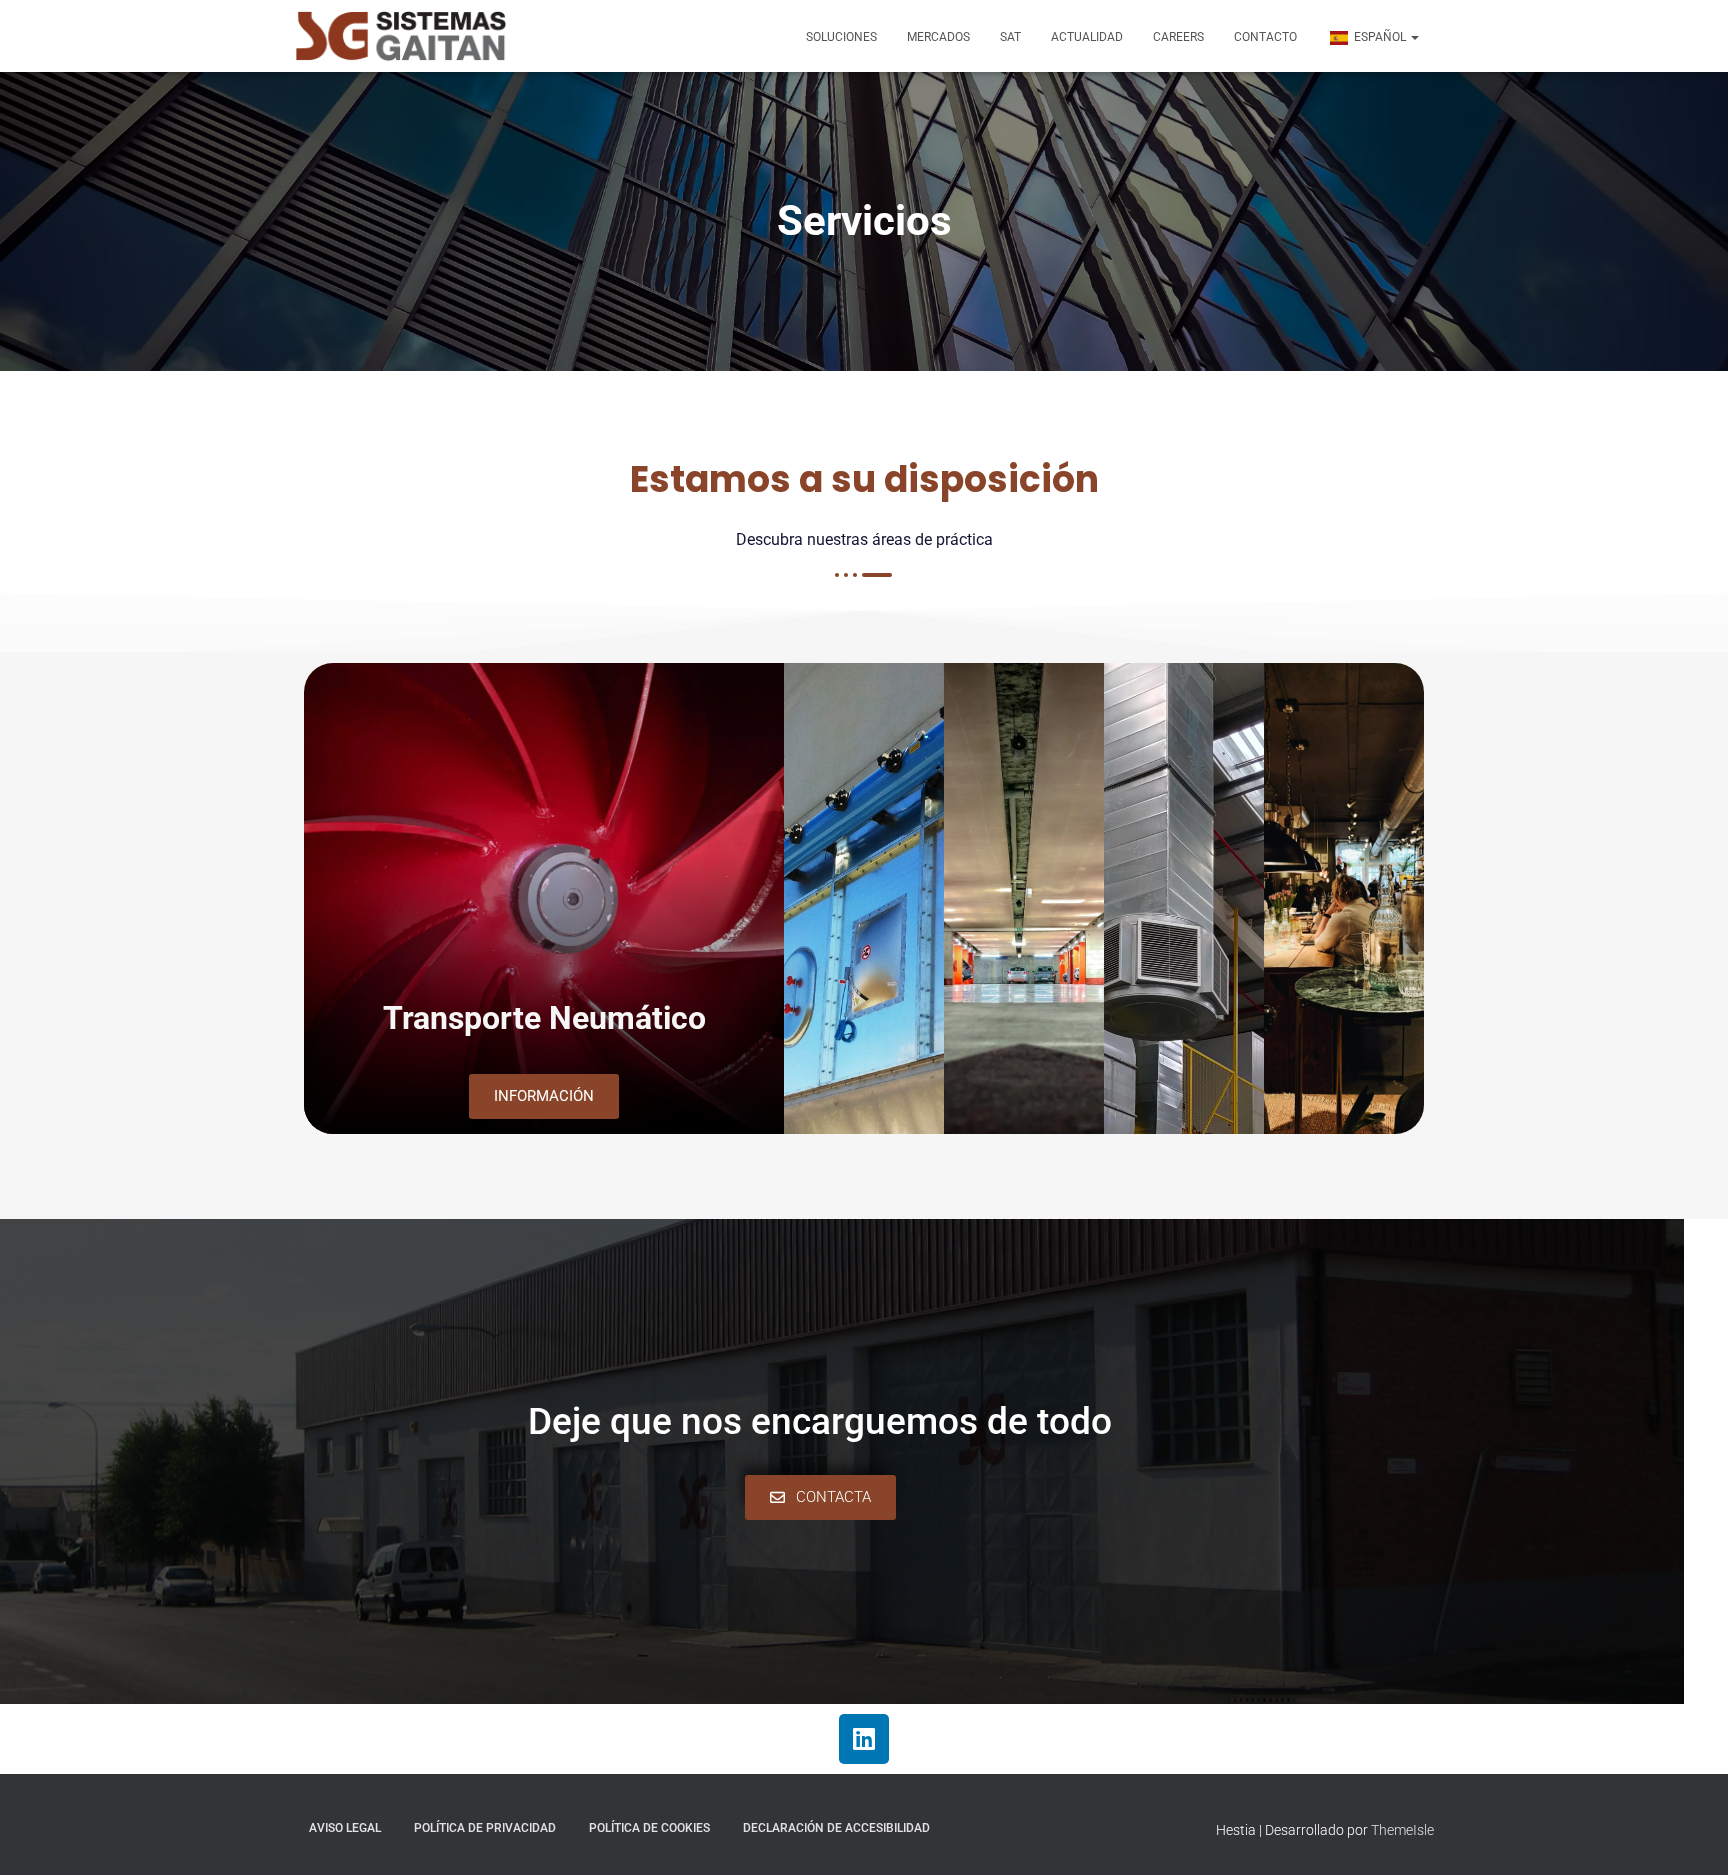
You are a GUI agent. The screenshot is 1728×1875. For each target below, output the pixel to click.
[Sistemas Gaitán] (401, 36)
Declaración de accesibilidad (836, 1828)
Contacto (1265, 37)
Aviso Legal (345, 1828)
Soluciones (841, 37)
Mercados (938, 37)
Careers (1178, 37)
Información (544, 1096)
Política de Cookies (649, 1828)
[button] (1414, 37)
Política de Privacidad (485, 1828)
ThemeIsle (1402, 1830)
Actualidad (1087, 37)
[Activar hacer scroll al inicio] (1688, 1835)
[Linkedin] (864, 1739)
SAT (1010, 37)
